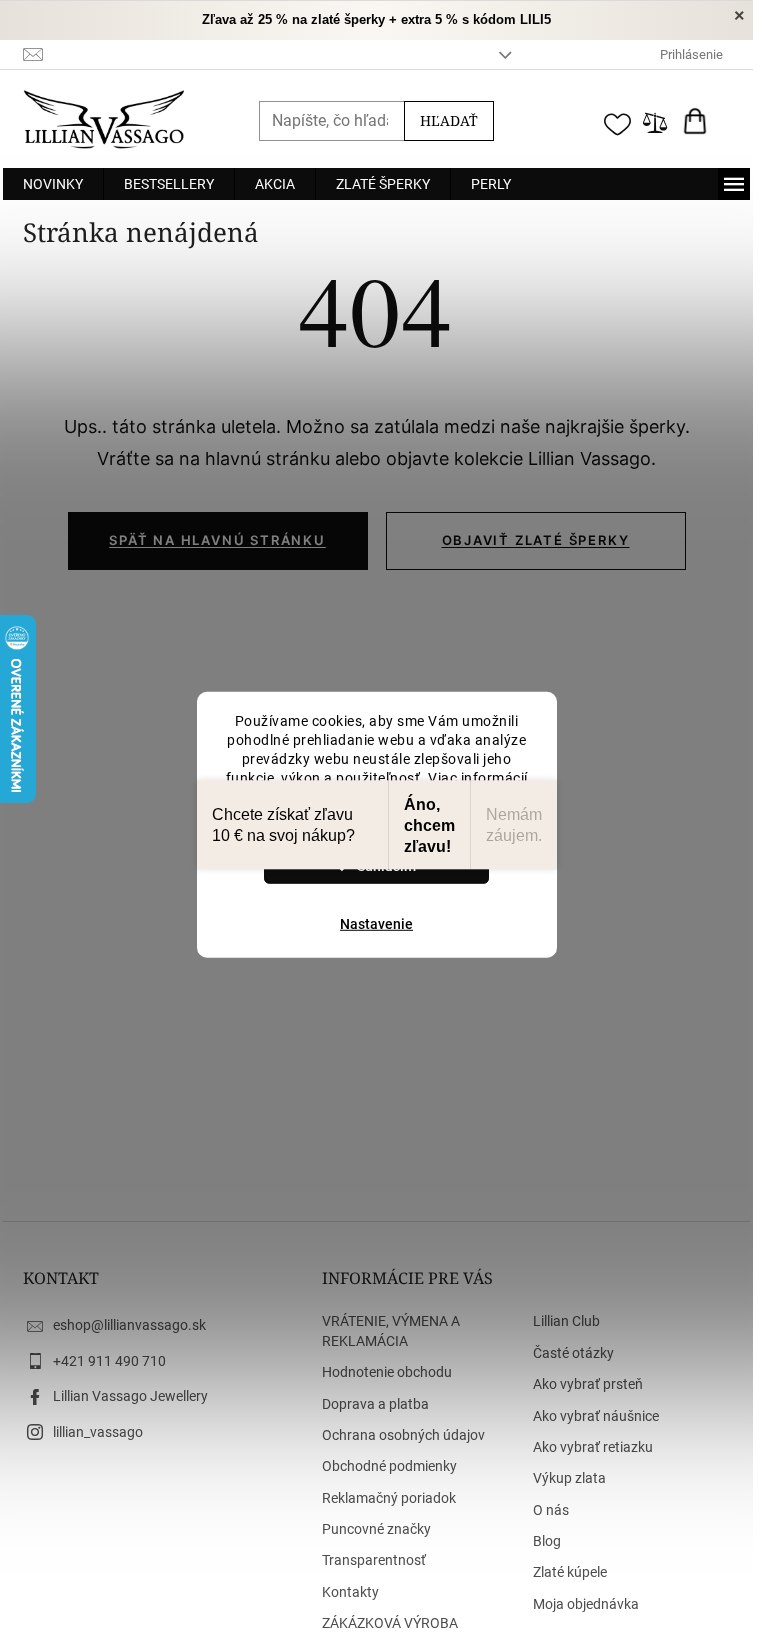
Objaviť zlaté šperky (536, 540)
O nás (551, 1510)
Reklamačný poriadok (389, 1498)
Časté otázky (573, 1353)
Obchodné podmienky (389, 1466)
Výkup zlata (569, 1478)
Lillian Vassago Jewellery (130, 1396)
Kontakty (350, 1592)
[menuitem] (53, 184)
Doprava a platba (375, 1404)
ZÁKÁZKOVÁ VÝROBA (390, 1623)
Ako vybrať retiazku (593, 1447)
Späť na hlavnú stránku (217, 540)
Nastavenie (376, 924)
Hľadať (449, 120)
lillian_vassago (98, 1432)
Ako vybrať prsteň (588, 1384)
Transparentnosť (374, 1560)
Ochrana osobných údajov (403, 1435)
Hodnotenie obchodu (387, 1372)
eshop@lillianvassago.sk (129, 1325)
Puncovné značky (376, 1529)
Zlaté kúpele (570, 1572)
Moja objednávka (586, 1604)
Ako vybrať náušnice (596, 1416)
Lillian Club (566, 1321)
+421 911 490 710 (109, 1361)
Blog (547, 1541)
